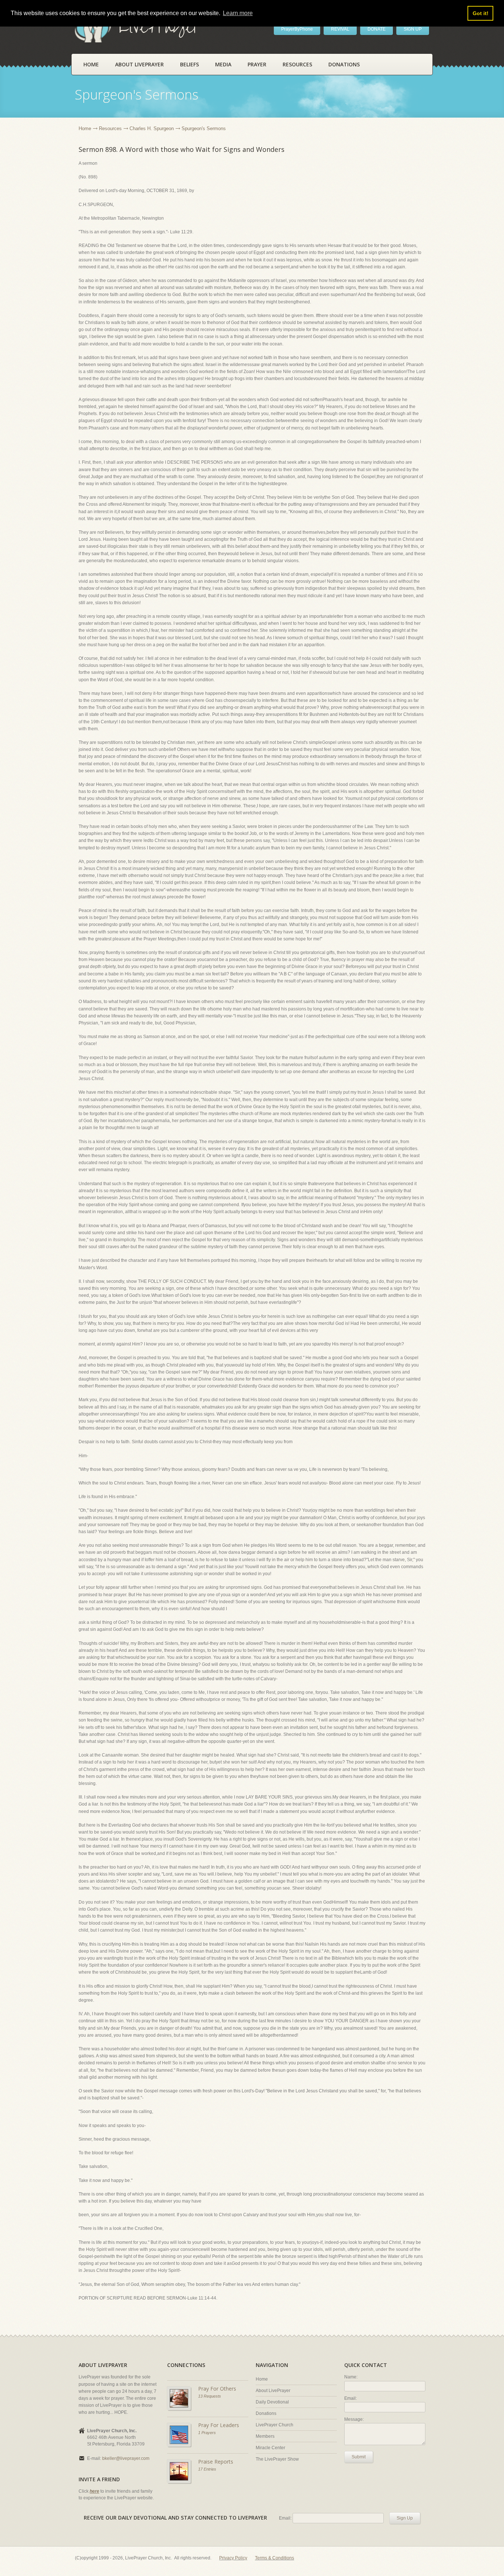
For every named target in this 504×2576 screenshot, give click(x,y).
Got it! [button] (481, 13)
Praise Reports (216, 2462)
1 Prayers (207, 2433)
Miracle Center (270, 2448)
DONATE (377, 29)
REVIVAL (340, 29)
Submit (359, 2457)
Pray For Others (217, 2389)
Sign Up (405, 2518)
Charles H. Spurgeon (152, 128)
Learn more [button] (238, 13)
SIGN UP (413, 29)
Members (265, 2436)
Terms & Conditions (275, 2558)
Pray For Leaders (219, 2425)
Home (91, 64)
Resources (297, 64)
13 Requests (210, 2396)
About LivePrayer (139, 64)
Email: (351, 2398)
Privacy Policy (233, 2558)
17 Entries (207, 2469)
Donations (344, 64)
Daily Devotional (272, 2402)
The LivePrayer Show (277, 2459)
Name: (351, 2377)
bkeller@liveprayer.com (126, 2458)
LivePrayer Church (275, 2425)
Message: (354, 2419)
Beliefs (189, 64)
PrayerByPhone (297, 29)
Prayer (257, 64)
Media (223, 64)
